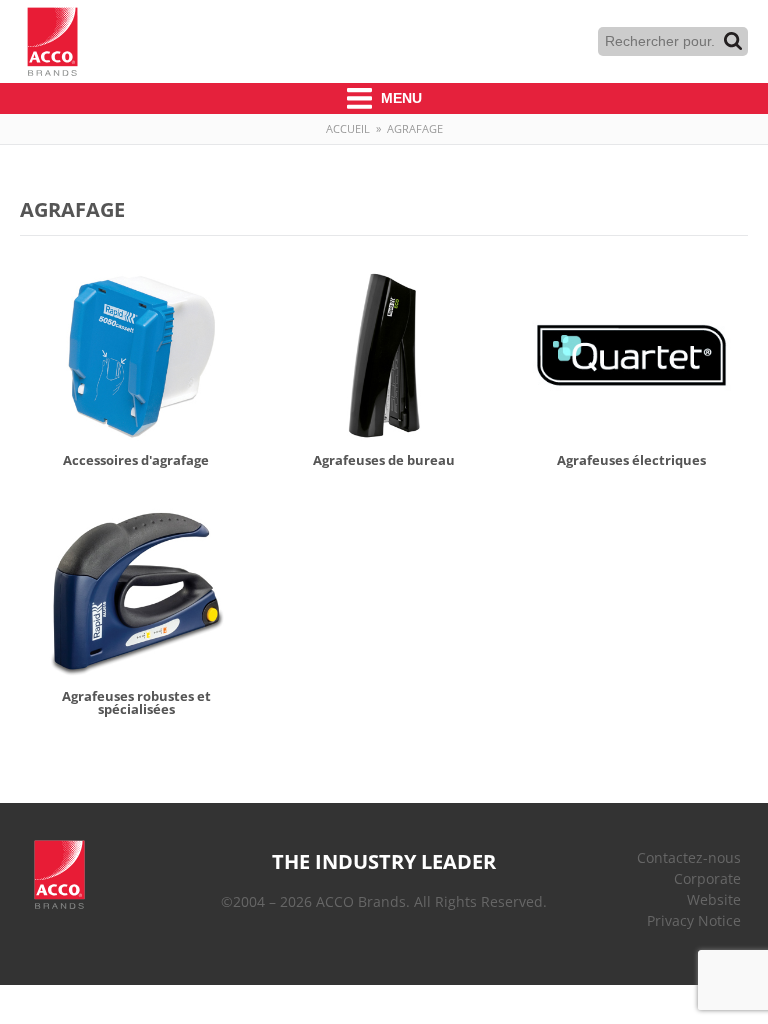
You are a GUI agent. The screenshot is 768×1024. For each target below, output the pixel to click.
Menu (399, 98)
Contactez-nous (689, 857)
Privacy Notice (694, 920)
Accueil (348, 128)
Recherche (733, 41)
